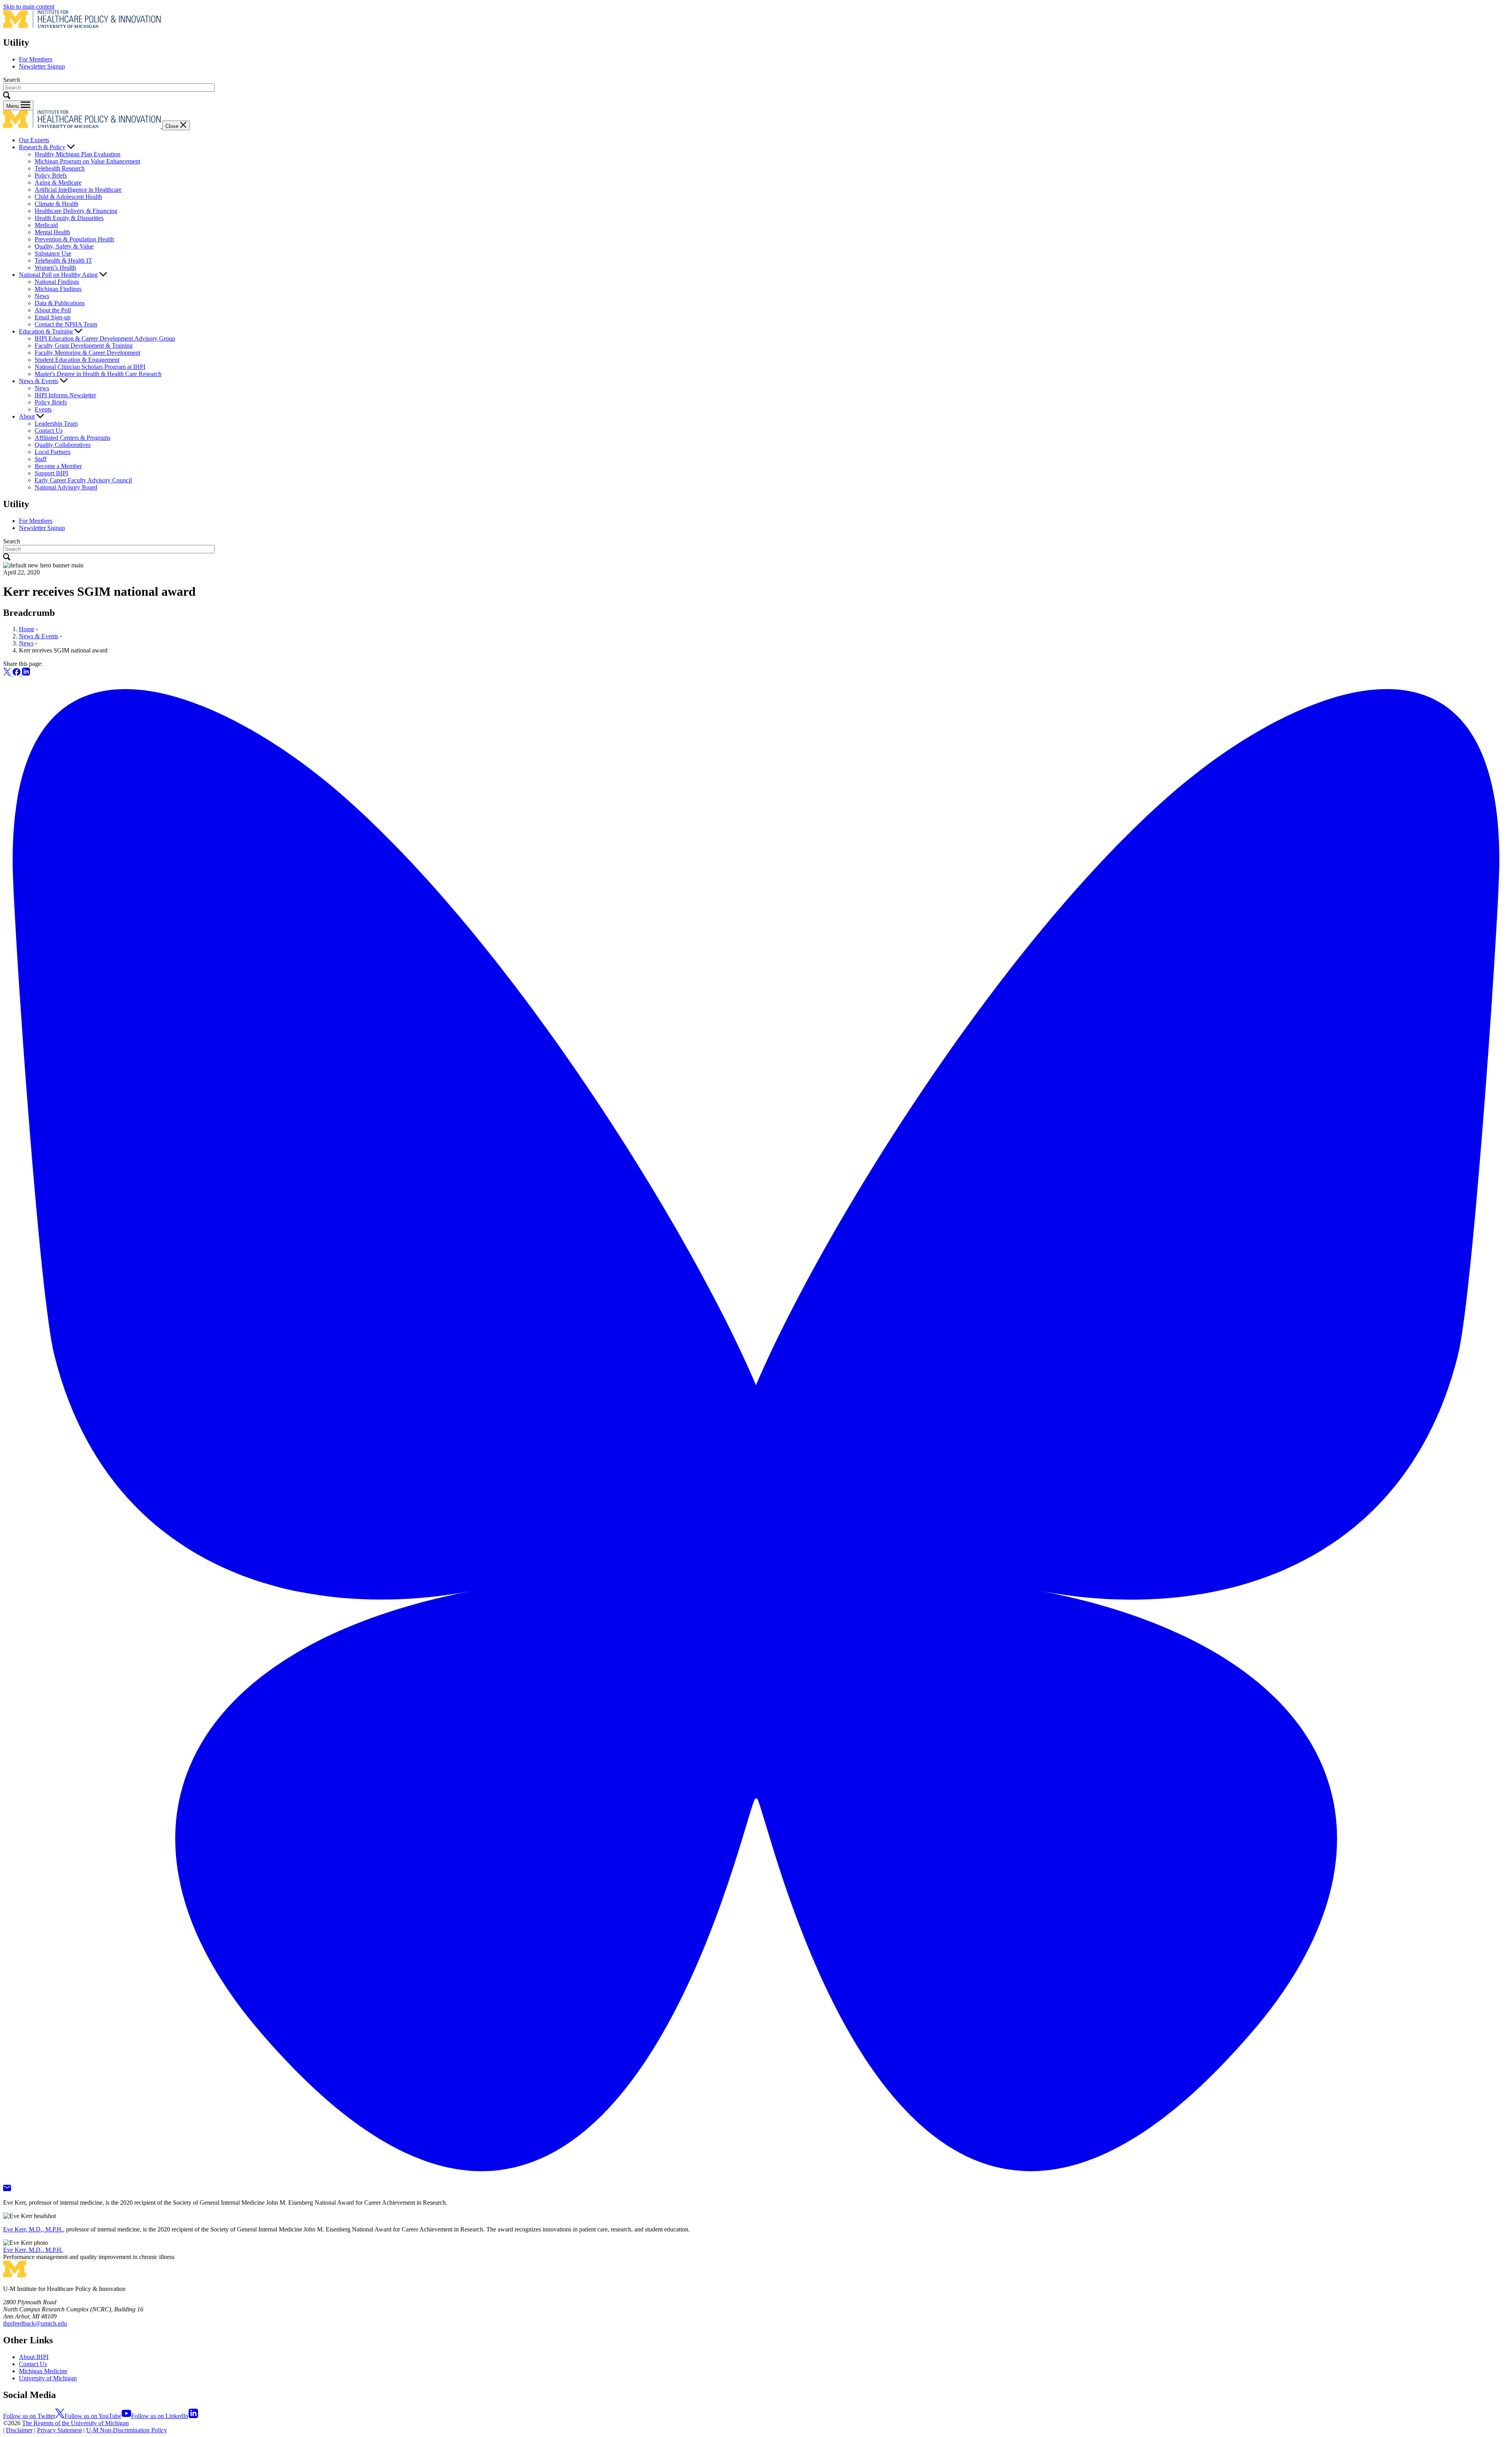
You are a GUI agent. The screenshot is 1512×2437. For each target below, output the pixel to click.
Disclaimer (19, 2430)
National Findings (57, 282)
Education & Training (46, 331)
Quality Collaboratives (63, 445)
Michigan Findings (58, 289)
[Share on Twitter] (8, 674)
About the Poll (53, 310)
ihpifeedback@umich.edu (35, 2323)
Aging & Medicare (58, 183)
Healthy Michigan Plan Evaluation (78, 154)
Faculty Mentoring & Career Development (87, 353)
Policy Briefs (51, 175)
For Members (36, 59)
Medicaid (46, 225)
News (42, 296)
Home (27, 629)
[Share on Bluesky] (756, 2181)
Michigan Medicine (43, 2371)
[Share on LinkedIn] (26, 674)
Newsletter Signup (42, 66)
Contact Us (49, 431)
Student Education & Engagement (77, 360)
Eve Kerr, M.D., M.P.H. (33, 2229)
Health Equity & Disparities (69, 218)
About (27, 416)
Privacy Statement (59, 2430)
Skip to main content (29, 6)
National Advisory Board (66, 487)
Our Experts (34, 140)
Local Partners (53, 452)
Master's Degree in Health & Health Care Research (98, 374)
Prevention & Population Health (74, 239)
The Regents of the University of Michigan (75, 2423)
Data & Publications (60, 303)
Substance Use (53, 253)
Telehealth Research (60, 168)
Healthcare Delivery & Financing (76, 211)
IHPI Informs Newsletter (65, 395)
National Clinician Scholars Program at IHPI (90, 367)
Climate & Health (57, 204)
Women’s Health (55, 268)
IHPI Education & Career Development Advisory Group (105, 338)
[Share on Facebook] (17, 674)
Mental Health (52, 232)
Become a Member (58, 466)
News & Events (39, 381)
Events (43, 409)
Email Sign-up (53, 317)
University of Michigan (48, 2378)
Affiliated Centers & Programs (72, 438)
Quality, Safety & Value (64, 246)
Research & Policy (42, 147)
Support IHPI (51, 473)
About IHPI (34, 2357)
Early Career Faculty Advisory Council (83, 480)
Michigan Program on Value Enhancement (87, 161)
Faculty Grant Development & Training (84, 346)
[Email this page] (7, 2189)
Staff (41, 459)
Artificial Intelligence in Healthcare (78, 190)
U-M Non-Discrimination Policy (127, 2430)
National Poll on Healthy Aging (58, 275)
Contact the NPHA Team (66, 324)
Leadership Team (56, 423)
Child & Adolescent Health (68, 197)
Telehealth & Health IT (63, 260)
